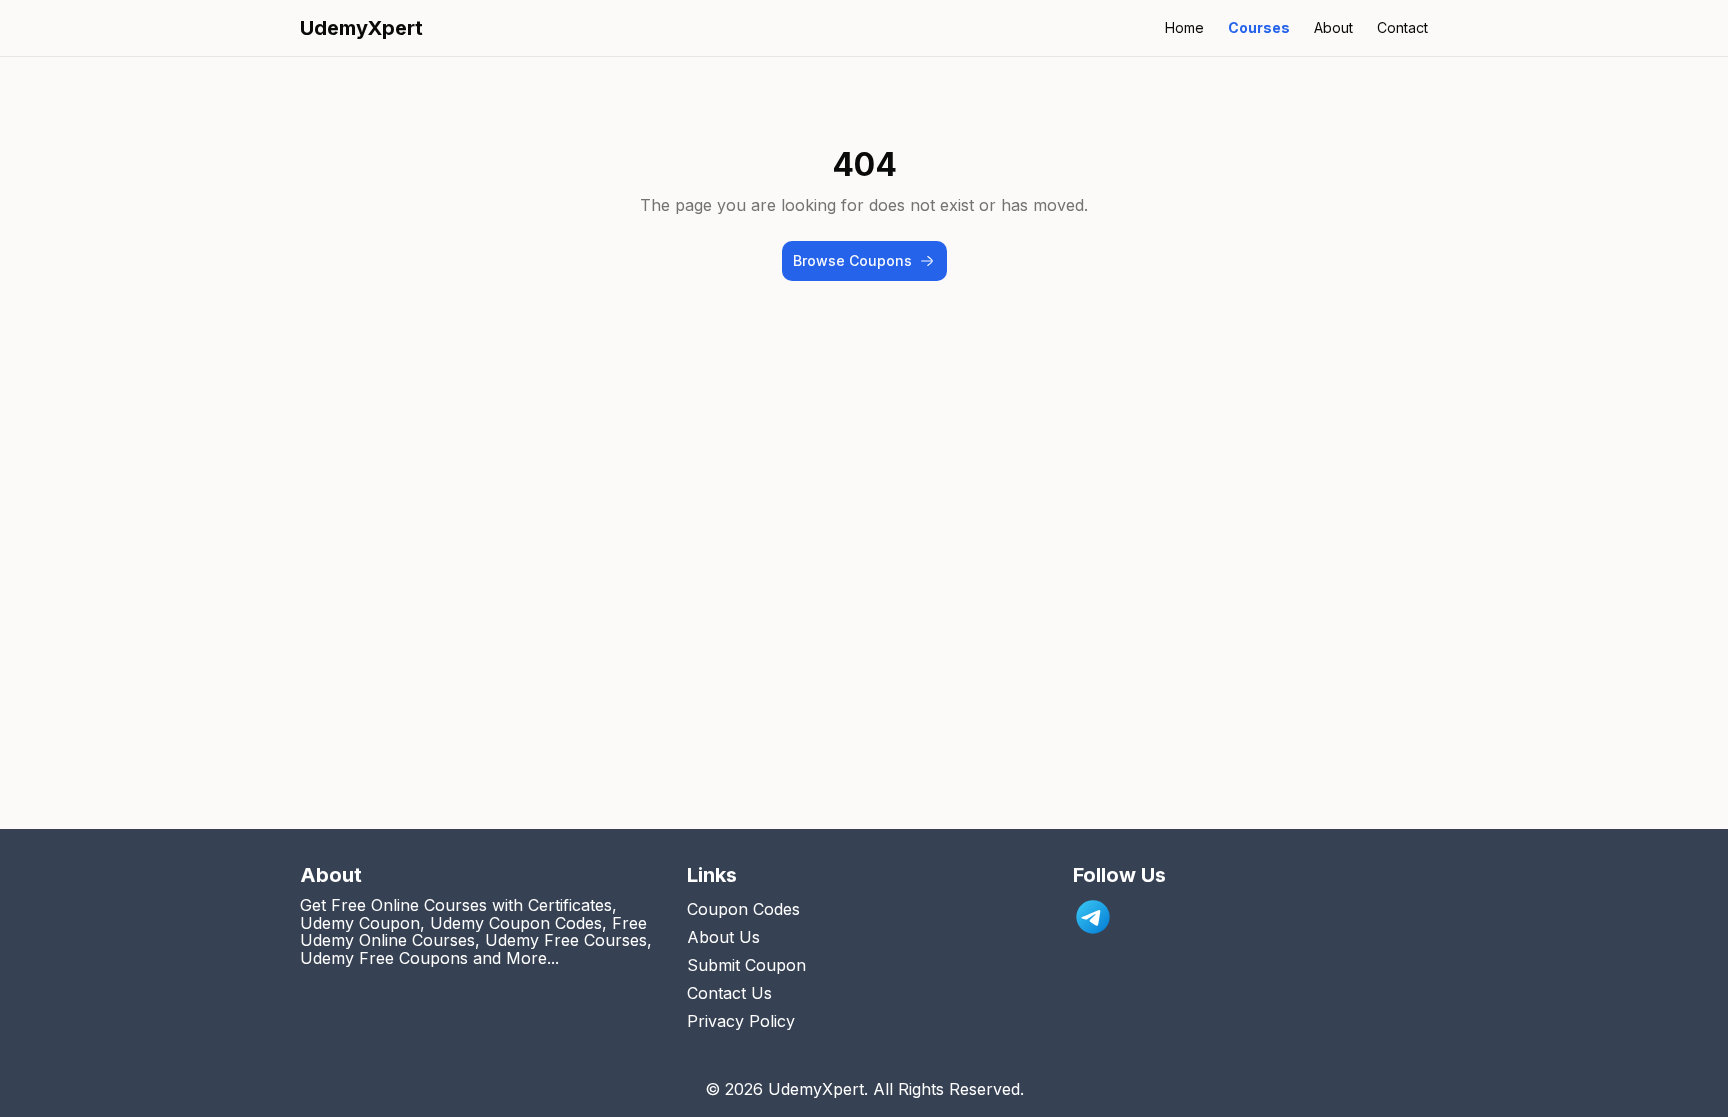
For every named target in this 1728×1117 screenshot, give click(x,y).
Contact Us (729, 993)
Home (1184, 27)
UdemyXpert (361, 28)
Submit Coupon (746, 965)
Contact (1402, 27)
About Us (723, 937)
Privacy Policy (741, 1021)
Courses (1259, 27)
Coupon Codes (743, 909)
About (1333, 27)
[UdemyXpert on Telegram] (1093, 917)
